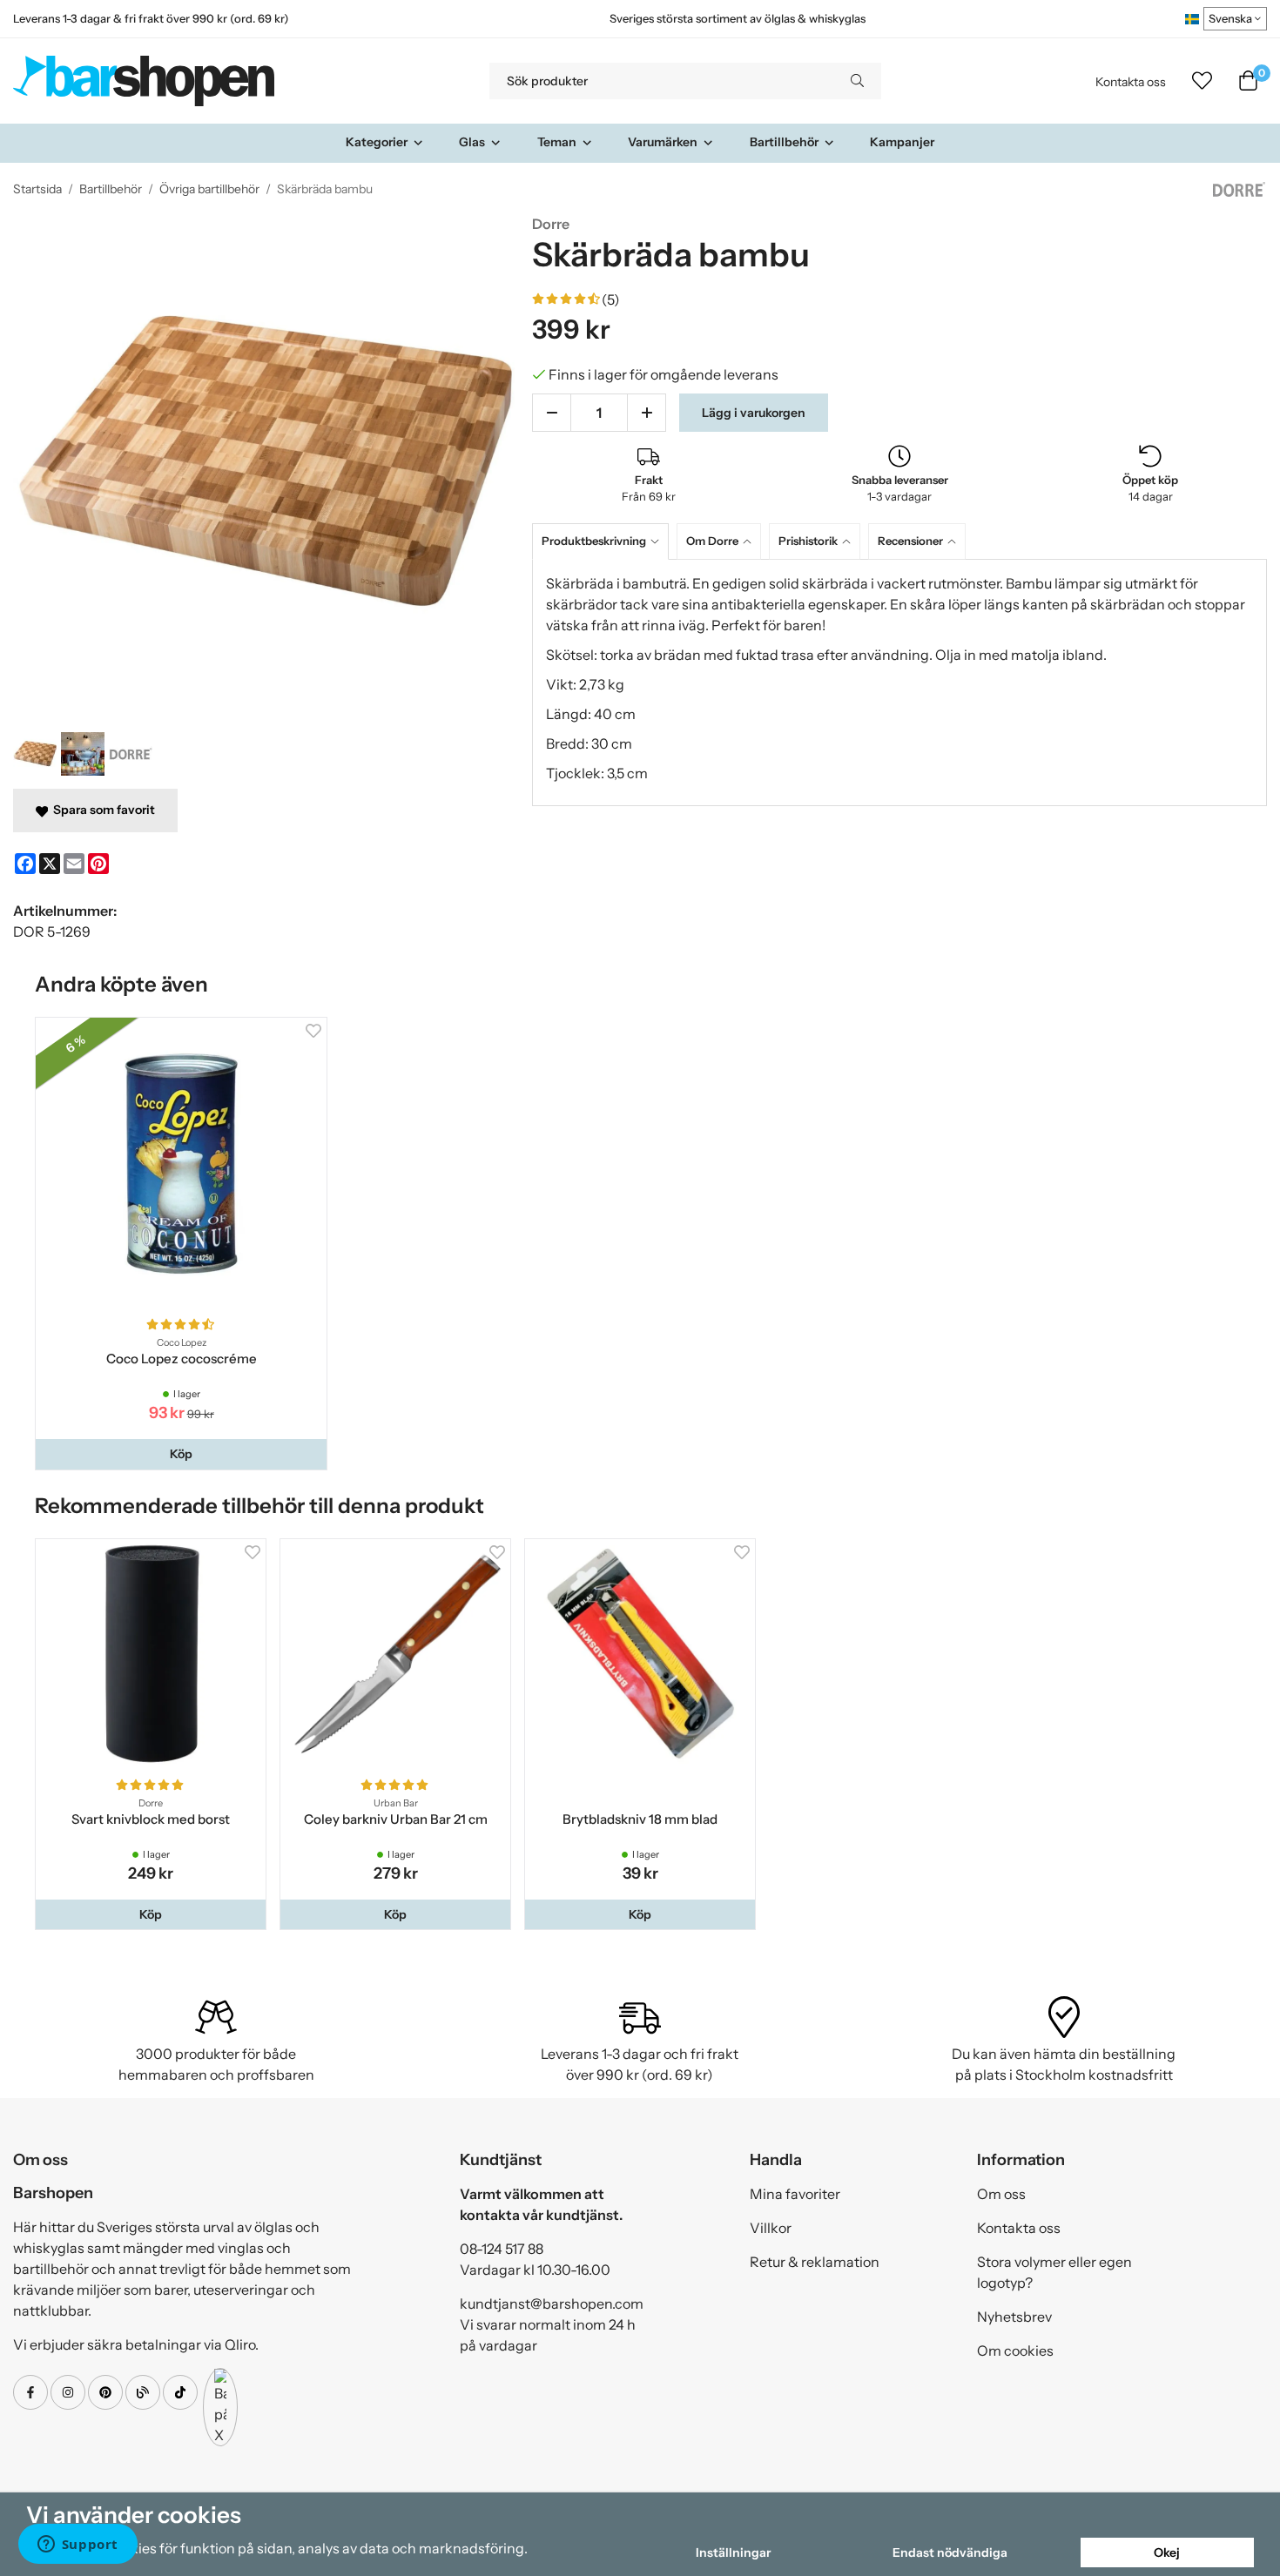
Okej (1167, 2552)
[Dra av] (552, 413)
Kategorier (377, 142)
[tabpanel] (899, 683)
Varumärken (663, 142)
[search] (857, 81)
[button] (181, 1454)
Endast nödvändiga (950, 2552)
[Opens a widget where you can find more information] (77, 2546)
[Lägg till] (647, 413)
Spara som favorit (101, 810)
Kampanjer (902, 142)
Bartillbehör (784, 142)
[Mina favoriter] (1202, 81)
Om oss (1001, 2194)
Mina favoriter (795, 2194)
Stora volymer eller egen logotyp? (1054, 2272)
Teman (557, 142)
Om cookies (1015, 2351)
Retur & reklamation (815, 2262)
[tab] (604, 541)
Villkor (771, 2228)
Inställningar (733, 2552)
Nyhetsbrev (1014, 2317)
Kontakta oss (1131, 82)
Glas (472, 142)
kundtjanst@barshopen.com (552, 2304)
